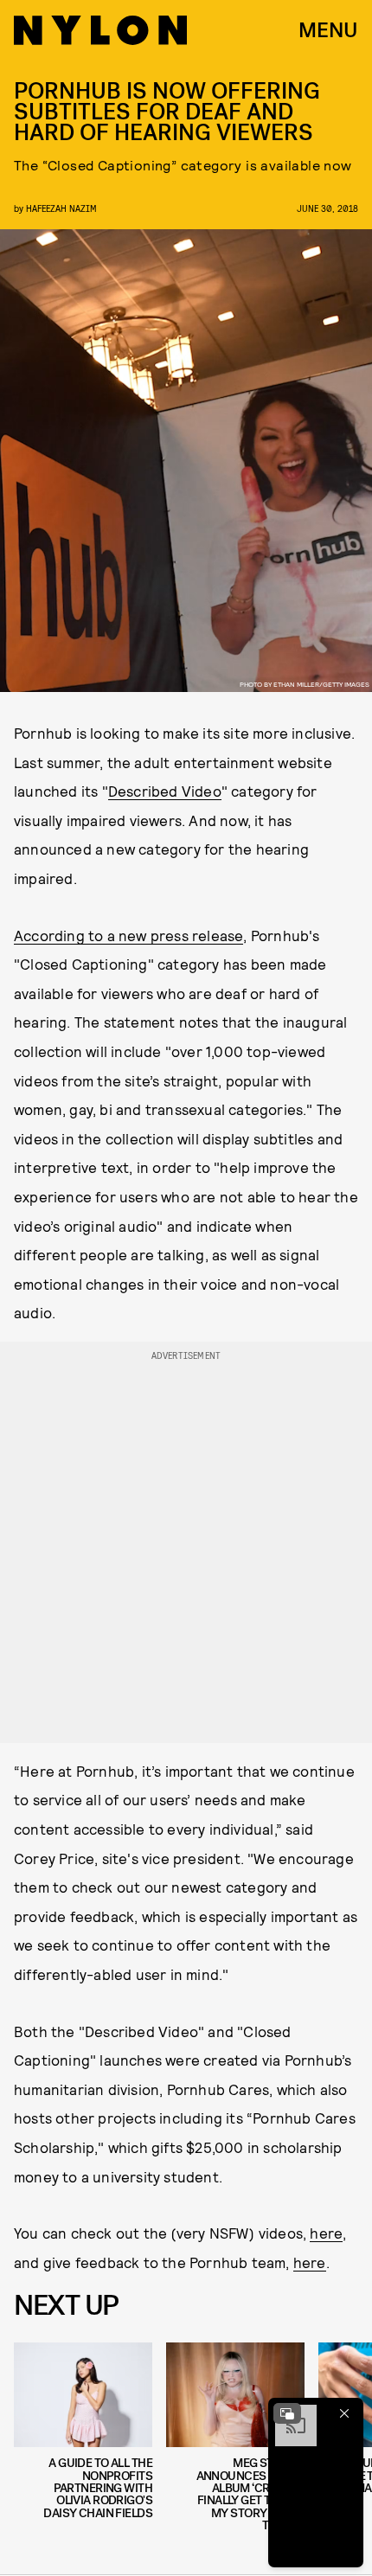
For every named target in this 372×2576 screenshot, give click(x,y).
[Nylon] (100, 30)
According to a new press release (128, 935)
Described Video (165, 791)
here (326, 2233)
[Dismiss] (344, 2413)
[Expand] (287, 2413)
